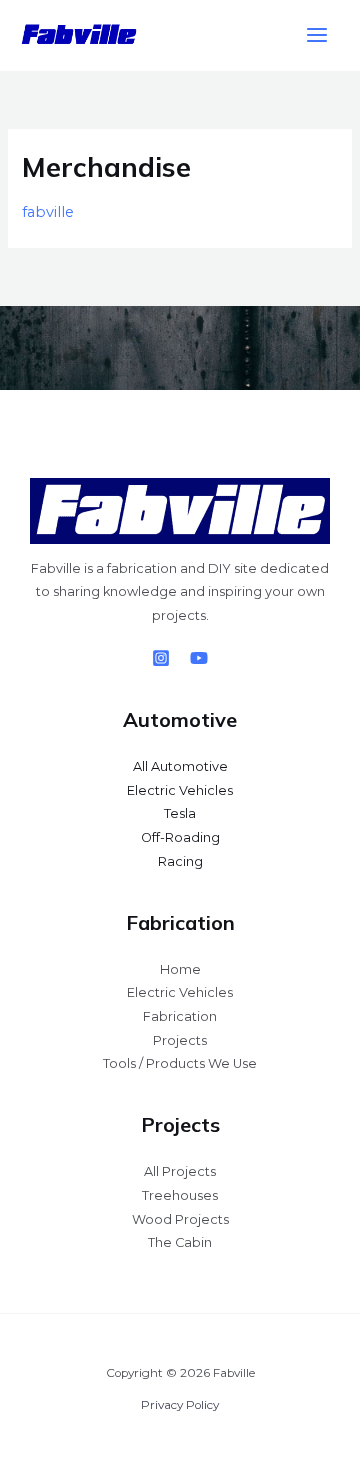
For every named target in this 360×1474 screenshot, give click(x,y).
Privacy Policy (180, 1405)
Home (180, 969)
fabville (48, 212)
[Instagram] (161, 658)
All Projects (180, 1171)
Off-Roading (180, 837)
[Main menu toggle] (317, 36)
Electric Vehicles (180, 790)
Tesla (180, 813)
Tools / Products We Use (180, 1063)
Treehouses (180, 1195)
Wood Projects (180, 1219)
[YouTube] (199, 658)
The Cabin (180, 1242)
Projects (180, 1040)
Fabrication (180, 1016)
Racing (180, 861)
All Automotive (180, 766)
